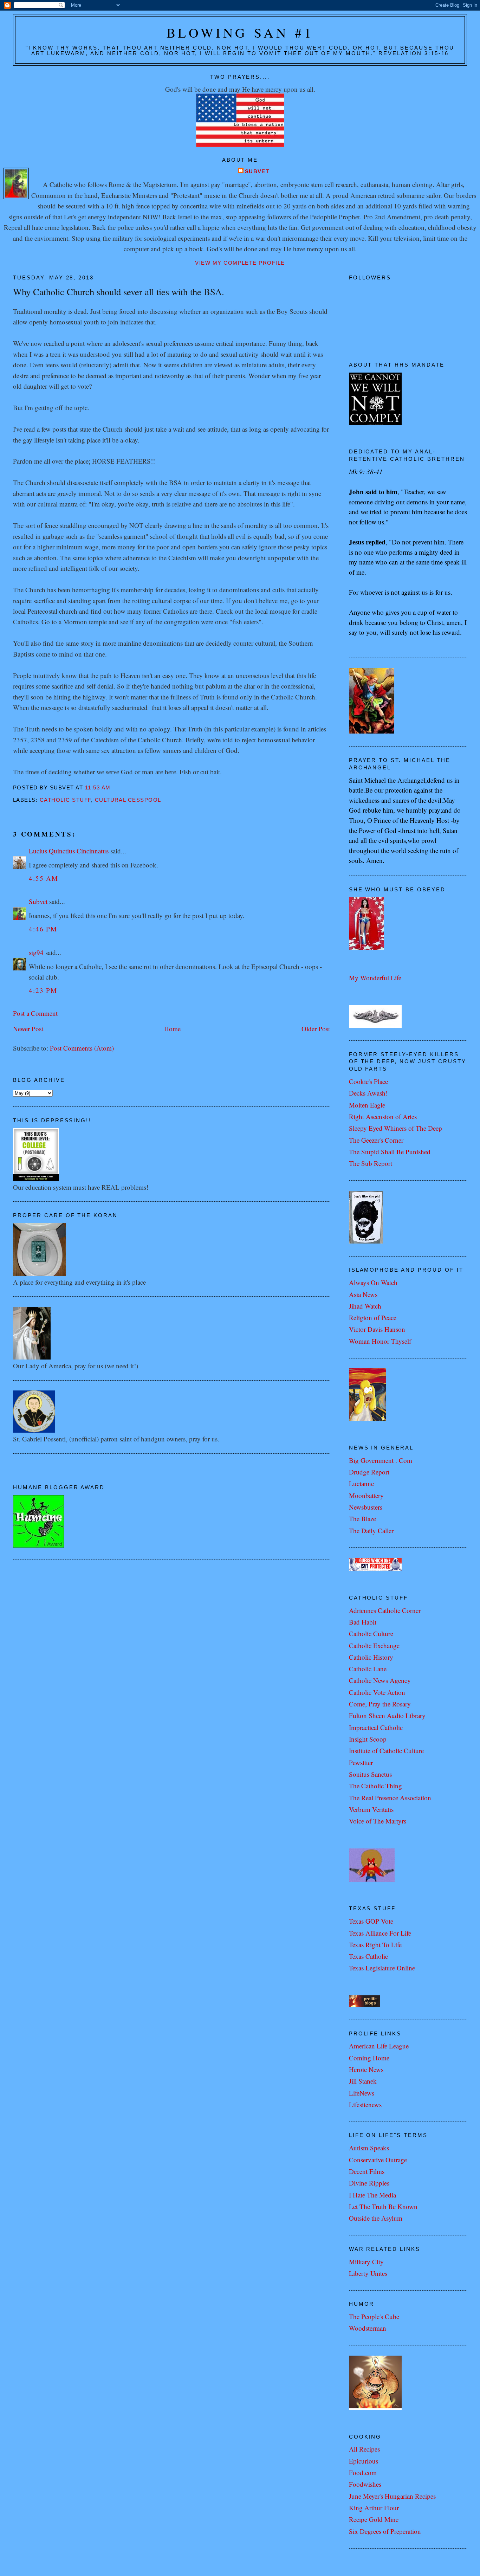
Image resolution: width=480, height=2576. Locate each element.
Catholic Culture (371, 1634)
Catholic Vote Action (377, 1692)
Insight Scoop (368, 1739)
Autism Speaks (369, 2148)
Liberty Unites (368, 2273)
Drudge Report (369, 1472)
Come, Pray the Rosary (380, 1704)
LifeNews (362, 2093)
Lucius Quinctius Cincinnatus (69, 851)
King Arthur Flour (374, 2508)
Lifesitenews (365, 2104)
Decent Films (367, 2171)
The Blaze (362, 1519)
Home (172, 1029)
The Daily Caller (371, 1531)
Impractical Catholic (376, 1727)
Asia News (363, 1294)
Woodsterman (368, 2328)
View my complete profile (240, 263)
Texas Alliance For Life (380, 1933)
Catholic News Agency (380, 1680)
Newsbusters (366, 1507)
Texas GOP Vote (371, 1921)
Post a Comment (35, 1013)
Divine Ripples (369, 2183)
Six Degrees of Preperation (385, 2531)
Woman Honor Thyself (380, 1341)
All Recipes (364, 2449)
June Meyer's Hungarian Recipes (392, 2496)
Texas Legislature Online (382, 1968)
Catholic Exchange (374, 1645)
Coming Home (369, 2058)
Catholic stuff (65, 800)
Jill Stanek (363, 2081)
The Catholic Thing (375, 1786)
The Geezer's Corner (376, 1140)
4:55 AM (44, 878)
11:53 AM (98, 788)
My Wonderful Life (375, 978)
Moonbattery (366, 1495)
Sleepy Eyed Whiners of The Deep (395, 1128)
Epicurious (364, 2461)
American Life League (379, 2046)
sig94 (36, 952)
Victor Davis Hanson (377, 1329)
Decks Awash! (368, 1093)
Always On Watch (373, 1282)
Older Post (316, 1029)
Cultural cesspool (128, 800)
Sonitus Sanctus (370, 1774)
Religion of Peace (373, 1318)
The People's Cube (374, 2316)
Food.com (363, 2472)
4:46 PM (43, 929)
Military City (366, 2262)
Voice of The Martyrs (378, 1821)
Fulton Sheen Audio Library (387, 1715)
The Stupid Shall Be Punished (390, 1152)
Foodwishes (365, 2484)
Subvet (257, 172)
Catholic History (371, 1657)
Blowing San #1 (240, 33)
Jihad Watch (365, 1306)
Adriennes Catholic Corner (385, 1610)
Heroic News (366, 2069)
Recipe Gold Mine (374, 2519)
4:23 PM (43, 990)
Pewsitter (361, 1762)
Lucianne (361, 1483)
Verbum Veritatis (371, 1809)
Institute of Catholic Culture (386, 1751)
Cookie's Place (368, 1081)
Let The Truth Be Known (383, 2206)
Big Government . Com (381, 1460)
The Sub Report (371, 1163)
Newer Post (28, 1029)
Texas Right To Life (375, 1945)
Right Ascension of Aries (383, 1116)
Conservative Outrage (378, 2160)
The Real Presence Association (390, 1798)
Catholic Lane (368, 1669)
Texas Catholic (368, 1956)
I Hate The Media (372, 2195)
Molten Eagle (367, 1105)
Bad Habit (363, 1622)
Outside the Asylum (376, 2218)
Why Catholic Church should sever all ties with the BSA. (119, 292)
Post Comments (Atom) (82, 1048)
